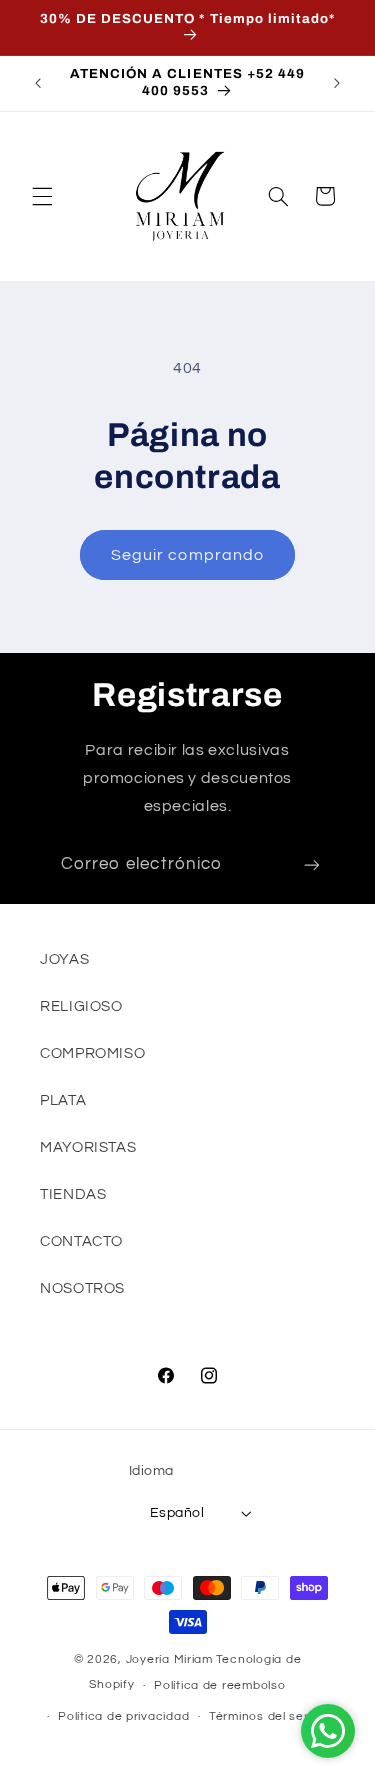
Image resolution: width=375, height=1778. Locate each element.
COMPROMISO (92, 1053)
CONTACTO (81, 1241)
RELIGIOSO (81, 1006)
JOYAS (64, 959)
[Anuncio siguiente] (337, 83)
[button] (42, 196)
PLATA (63, 1100)
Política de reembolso (219, 1685)
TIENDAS (73, 1194)
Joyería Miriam (169, 1659)
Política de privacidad (123, 1716)
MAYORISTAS (88, 1147)
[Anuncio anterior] (38, 83)
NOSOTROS (82, 1288)
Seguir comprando (187, 555)
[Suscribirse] (312, 865)
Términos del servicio (272, 1716)
